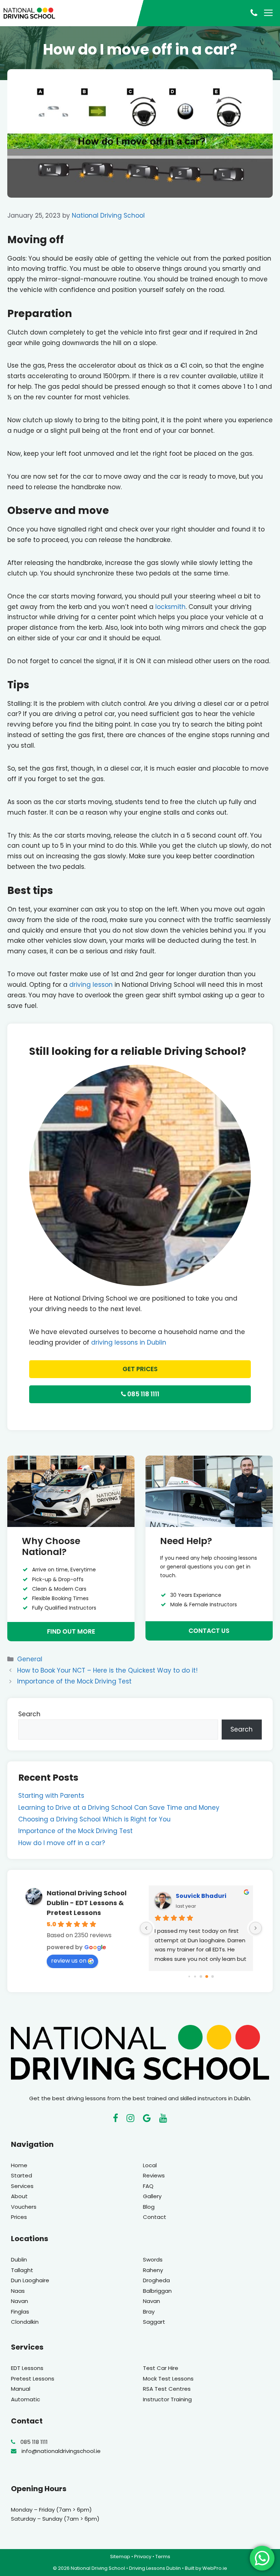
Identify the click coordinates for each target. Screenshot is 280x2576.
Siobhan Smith (199, 1896)
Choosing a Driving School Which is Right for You (94, 1819)
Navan (20, 2301)
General (30, 1659)
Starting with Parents (51, 1796)
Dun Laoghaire (30, 2280)
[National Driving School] (29, 13)
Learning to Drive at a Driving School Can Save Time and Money (119, 1808)
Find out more (71, 1631)
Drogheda (156, 2280)
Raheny (153, 2270)
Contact (155, 2217)
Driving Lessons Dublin (155, 2568)
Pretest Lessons (33, 2379)
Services (22, 2186)
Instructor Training (167, 2399)
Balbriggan (157, 2291)
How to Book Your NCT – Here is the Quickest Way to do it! (107, 1670)
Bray (149, 2312)
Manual (21, 2389)
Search (29, 1714)
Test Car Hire (161, 2368)
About (19, 2196)
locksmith (170, 607)
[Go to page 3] (189, 1976)
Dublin (19, 2260)
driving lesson (91, 985)
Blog (149, 2207)
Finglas (20, 2312)
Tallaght (22, 2270)
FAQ (148, 2186)
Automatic (26, 2399)
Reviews (154, 2175)
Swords (153, 2260)
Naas (18, 2291)
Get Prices (140, 1369)
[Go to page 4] (195, 1977)
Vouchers (24, 2207)
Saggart (154, 2322)
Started (22, 2175)
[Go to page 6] (207, 1977)
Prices (19, 2217)
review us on (69, 1961)
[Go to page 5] (201, 1976)
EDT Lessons (27, 2368)
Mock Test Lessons (168, 2379)
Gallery (152, 2196)
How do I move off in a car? (62, 1843)
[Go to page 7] (212, 1976)
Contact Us (209, 1631)
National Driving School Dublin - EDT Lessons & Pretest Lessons (87, 1903)
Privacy (143, 2557)
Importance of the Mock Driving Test (74, 1681)
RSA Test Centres (167, 2389)
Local (150, 2165)
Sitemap (120, 2557)
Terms (163, 2557)
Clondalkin (25, 2322)
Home (19, 2165)
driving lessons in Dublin (129, 1342)
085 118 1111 (143, 1394)
